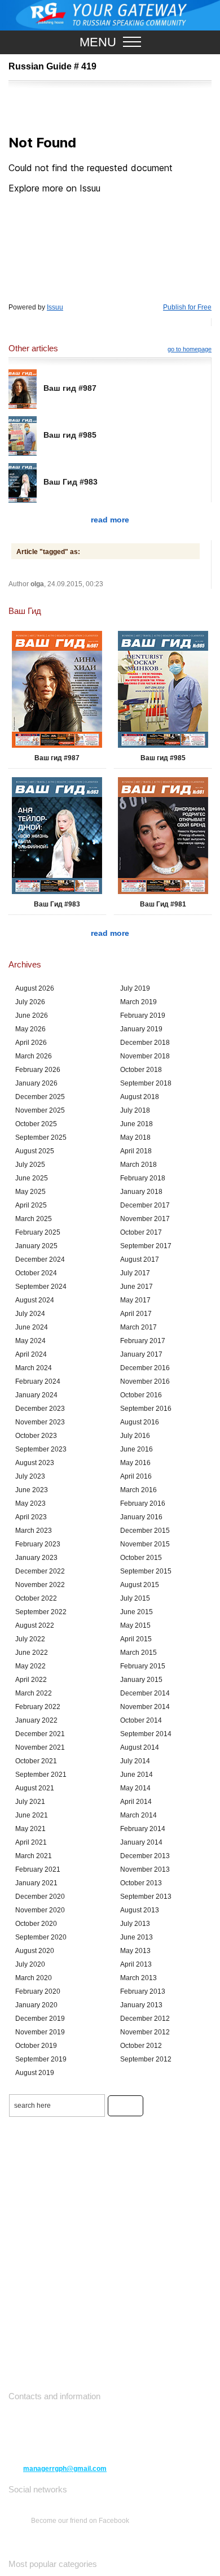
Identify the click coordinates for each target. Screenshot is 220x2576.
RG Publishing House (110, 15)
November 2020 (40, 1910)
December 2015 (145, 1531)
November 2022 (40, 1585)
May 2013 (135, 1951)
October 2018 (141, 1070)
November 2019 (40, 2032)
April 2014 (136, 1802)
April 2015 (136, 1639)
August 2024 (35, 1300)
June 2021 (32, 1815)
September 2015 (146, 1571)
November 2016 (145, 1381)
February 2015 (143, 1666)
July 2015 (135, 1598)
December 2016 (145, 1368)
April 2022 (31, 1680)
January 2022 (36, 1720)
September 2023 (41, 1449)
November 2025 (40, 1110)
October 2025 (36, 1124)
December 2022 (40, 1571)
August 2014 (140, 1747)
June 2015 (137, 1612)
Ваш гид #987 (70, 388)
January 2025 (36, 1246)
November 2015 (145, 1544)
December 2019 (40, 2019)
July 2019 (135, 988)
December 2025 (40, 1097)
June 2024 (32, 1327)
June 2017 (137, 1287)
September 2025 (41, 1137)
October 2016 (141, 1395)
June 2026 (32, 1015)
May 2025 (30, 1192)
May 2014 (135, 1788)
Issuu (55, 307)
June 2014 (137, 1775)
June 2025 (32, 1178)
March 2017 (138, 1327)
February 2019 (143, 1015)
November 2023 (40, 1422)
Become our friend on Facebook (80, 2521)
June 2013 (137, 1937)
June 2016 (137, 1449)
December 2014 (145, 1693)
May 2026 (30, 1029)
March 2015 (138, 1653)
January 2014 (141, 1842)
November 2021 (40, 1747)
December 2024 (40, 1259)
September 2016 (146, 1409)
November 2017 (145, 1219)
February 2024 (38, 1381)
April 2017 (136, 1314)
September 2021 (41, 1775)
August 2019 (35, 2073)
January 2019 (141, 1029)
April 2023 (31, 1517)
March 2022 (34, 1693)
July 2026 (30, 1002)
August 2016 (140, 1422)
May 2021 (30, 1829)
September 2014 (146, 1734)
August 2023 (35, 1463)
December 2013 (145, 1856)
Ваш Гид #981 (163, 904)
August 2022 (35, 1625)
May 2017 (135, 1300)
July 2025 (30, 1165)
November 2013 (145, 1869)
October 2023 (36, 1436)
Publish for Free (187, 307)
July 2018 (135, 1110)
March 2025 (34, 1219)
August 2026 (35, 988)
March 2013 (138, 1978)
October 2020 (36, 1924)
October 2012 (141, 2046)
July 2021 (30, 1802)
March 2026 (34, 1056)
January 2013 (141, 2005)
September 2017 (146, 1246)
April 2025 (31, 1205)
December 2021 (40, 1734)
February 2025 (38, 1232)
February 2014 (143, 1829)
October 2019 (36, 2046)
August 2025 (35, 1151)
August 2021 (35, 1788)
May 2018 (135, 1137)
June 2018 (137, 1124)
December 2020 (40, 1897)
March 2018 (138, 1165)
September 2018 (146, 1083)
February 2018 (143, 1178)
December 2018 (145, 1043)
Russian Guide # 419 (52, 66)
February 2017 (143, 1341)
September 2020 (41, 1937)
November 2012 (145, 2032)
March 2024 (34, 1368)
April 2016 (136, 1476)
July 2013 (135, 1924)
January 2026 (36, 1083)
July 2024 (30, 1314)
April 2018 (136, 1151)
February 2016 (143, 1503)
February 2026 (38, 1070)
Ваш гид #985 (70, 435)
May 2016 (135, 1463)
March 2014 (138, 1815)
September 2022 (41, 1612)
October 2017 (141, 1232)
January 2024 (36, 1395)
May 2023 (30, 1503)
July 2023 (30, 1476)
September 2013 (146, 1897)
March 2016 (138, 1490)
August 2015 (140, 1585)
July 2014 (135, 1761)
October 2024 (36, 1273)
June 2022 (32, 1653)
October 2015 (141, 1558)
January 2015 (141, 1680)
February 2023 (38, 1544)
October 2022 (36, 1598)
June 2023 (32, 1490)
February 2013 (143, 1991)
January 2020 (36, 2005)
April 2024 (31, 1354)
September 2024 (41, 1287)
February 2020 (38, 1991)
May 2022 (30, 1666)
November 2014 (145, 1707)
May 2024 (30, 1341)
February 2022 (38, 1707)
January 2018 (141, 1192)
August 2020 (35, 1951)
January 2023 (36, 1558)
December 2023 (40, 1409)
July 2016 (135, 1436)
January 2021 (36, 1883)
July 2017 (135, 1273)
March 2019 (138, 1002)
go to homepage (190, 349)
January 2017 (141, 1354)
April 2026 (31, 1043)
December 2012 (145, 2019)
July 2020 (30, 1964)
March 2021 (34, 1856)
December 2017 (145, 1205)
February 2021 (38, 1869)
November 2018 (145, 1056)
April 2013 (136, 1964)
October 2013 (141, 1883)
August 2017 (140, 1259)
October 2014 (141, 1720)
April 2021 (31, 1842)
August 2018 (140, 1097)
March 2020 (34, 1978)
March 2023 (34, 1531)
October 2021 (36, 1761)
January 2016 (141, 1517)
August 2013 (140, 1910)
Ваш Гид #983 (71, 482)
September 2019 (41, 2059)
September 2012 (146, 2059)
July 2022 (30, 1639)
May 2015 (135, 1625)
